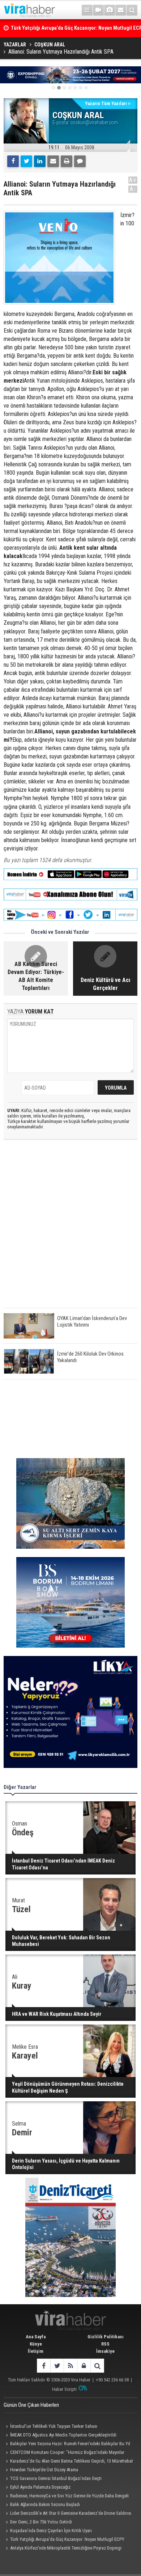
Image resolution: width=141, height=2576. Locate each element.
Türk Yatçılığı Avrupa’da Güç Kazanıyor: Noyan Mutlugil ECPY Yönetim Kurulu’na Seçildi (64, 2540)
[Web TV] (98, 10)
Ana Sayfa (36, 2337)
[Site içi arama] (132, 10)
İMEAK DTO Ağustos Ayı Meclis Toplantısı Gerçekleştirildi (63, 2435)
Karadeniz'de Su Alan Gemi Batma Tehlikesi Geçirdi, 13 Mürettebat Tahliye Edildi (68, 2462)
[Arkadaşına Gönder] (53, 161)
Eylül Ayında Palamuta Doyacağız (40, 2487)
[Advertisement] (70, 1230)
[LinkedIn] (40, 161)
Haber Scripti (64, 2389)
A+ (133, 180)
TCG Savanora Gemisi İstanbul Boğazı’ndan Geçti (56, 2478)
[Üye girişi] (84, 2366)
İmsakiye (105, 2351)
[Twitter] (26, 161)
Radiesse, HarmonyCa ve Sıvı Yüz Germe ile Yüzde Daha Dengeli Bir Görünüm (66, 2497)
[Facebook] (13, 161)
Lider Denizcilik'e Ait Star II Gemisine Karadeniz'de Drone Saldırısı (71, 2513)
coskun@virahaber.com (94, 122)
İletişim (36, 2351)
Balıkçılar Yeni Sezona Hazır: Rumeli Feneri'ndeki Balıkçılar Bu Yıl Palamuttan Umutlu (67, 2444)
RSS (105, 2344)
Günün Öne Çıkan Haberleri (31, 2405)
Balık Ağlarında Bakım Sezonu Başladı (45, 2504)
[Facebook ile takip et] (44, 2366)
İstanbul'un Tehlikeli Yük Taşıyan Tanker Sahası (54, 2426)
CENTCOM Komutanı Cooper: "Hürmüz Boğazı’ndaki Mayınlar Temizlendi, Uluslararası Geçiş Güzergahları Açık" (64, 2453)
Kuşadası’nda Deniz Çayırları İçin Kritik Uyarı (51, 2531)
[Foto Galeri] (110, 10)
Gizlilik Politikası (106, 2337)
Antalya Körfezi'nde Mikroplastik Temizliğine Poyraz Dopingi (66, 2548)
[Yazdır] (67, 161)
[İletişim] (121, 10)
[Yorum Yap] (80, 161)
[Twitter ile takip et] (57, 2366)
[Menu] (87, 10)
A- (133, 189)
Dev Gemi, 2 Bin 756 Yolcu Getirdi (41, 2522)
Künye (36, 2344)
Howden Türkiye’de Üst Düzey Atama (44, 2470)
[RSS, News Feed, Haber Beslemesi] (70, 2366)
